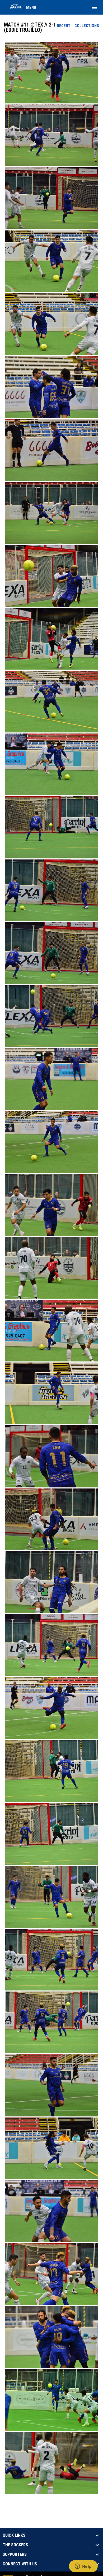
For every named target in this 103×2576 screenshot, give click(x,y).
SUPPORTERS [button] (15, 2555)
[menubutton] (95, 7)
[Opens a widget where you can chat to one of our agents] (83, 2567)
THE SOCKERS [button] (15, 2545)
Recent (64, 26)
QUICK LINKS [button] (14, 2535)
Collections (87, 26)
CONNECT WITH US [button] (20, 2564)
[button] (51, 73)
